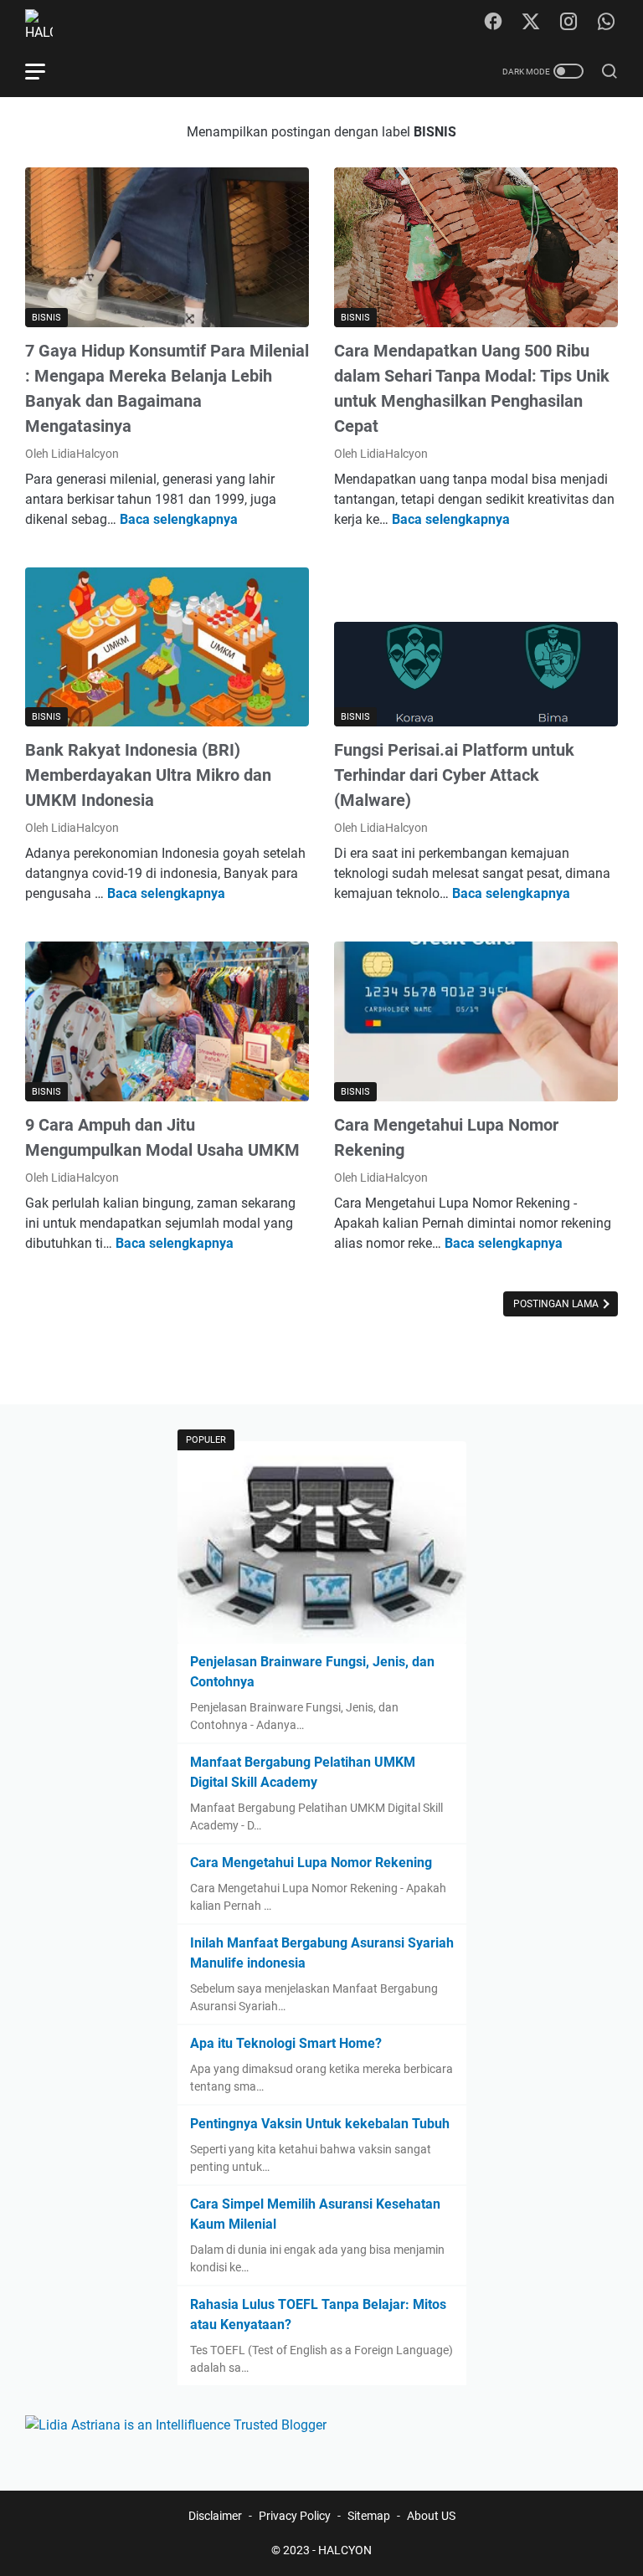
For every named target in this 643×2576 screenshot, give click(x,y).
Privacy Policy (295, 2516)
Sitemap (369, 2516)
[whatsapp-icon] (606, 23)
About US (431, 2516)
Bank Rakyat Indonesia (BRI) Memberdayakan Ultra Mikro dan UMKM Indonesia (148, 775)
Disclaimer (215, 2516)
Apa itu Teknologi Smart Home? (286, 2043)
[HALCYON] (49, 23)
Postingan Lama (557, 1304)
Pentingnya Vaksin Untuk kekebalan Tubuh (320, 2124)
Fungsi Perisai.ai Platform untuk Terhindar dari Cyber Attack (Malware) (454, 775)
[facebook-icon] (493, 23)
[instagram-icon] (568, 23)
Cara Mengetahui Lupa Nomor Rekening (311, 1863)
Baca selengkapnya (179, 519)
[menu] (45, 71)
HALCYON (345, 2550)
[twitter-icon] (531, 23)
